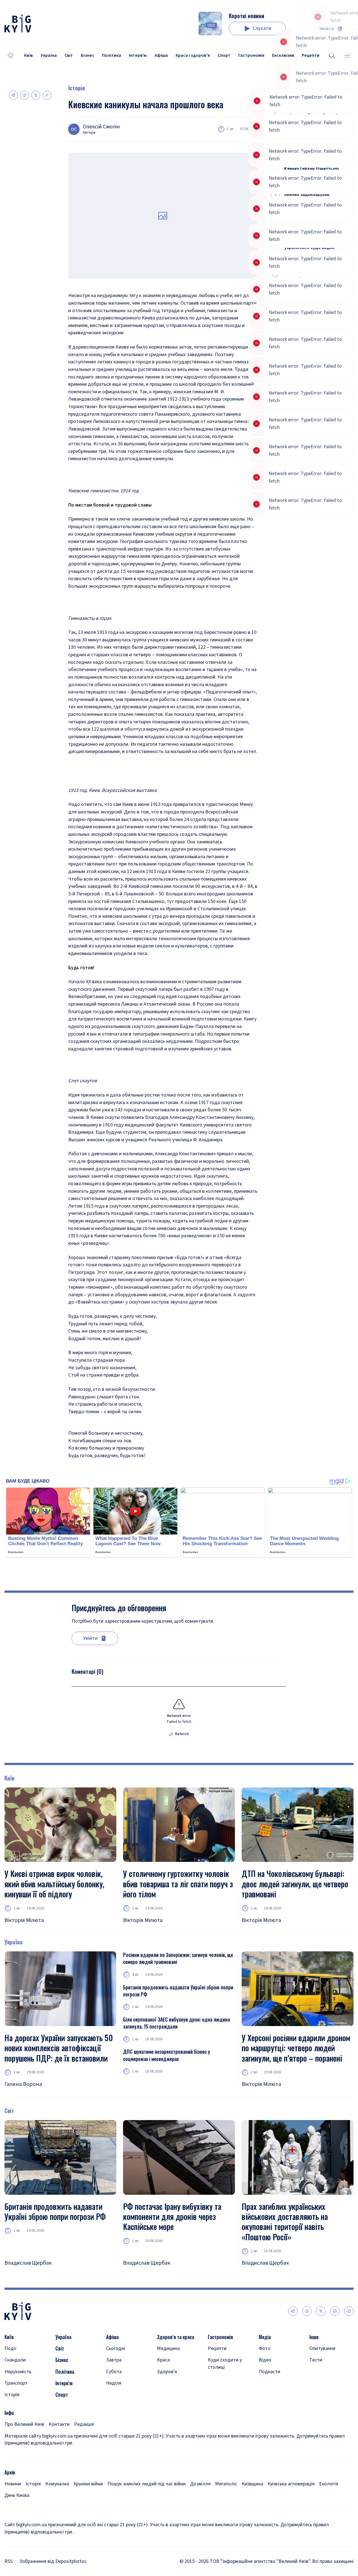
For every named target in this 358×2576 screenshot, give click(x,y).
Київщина (252, 2484)
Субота (114, 2372)
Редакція (84, 2424)
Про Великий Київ (24, 2424)
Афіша (161, 55)
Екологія (329, 2484)
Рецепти (217, 2348)
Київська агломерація (291, 2484)
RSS (9, 2561)
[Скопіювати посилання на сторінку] (47, 95)
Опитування (322, 2348)
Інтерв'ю (138, 55)
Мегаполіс (226, 2484)
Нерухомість (18, 2372)
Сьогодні (116, 2348)
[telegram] (293, 2311)
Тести (316, 2360)
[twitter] (321, 2311)
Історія (76, 88)
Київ (28, 55)
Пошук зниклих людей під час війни (147, 2484)
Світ (69, 55)
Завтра (114, 2360)
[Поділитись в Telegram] (13, 95)
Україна (49, 55)
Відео (265, 2360)
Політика (112, 55)
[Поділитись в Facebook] (25, 95)
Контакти (59, 2424)
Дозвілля (200, 2484)
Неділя (114, 2383)
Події (10, 2348)
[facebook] (307, 2311)
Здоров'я (167, 2372)
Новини (13, 2484)
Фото (265, 2348)
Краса (163, 2360)
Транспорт (16, 2383)
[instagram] (335, 2311)
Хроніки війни (88, 2484)
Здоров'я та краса (176, 2337)
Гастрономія (251, 55)
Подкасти (269, 2372)
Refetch (182, 1734)
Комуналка (57, 2484)
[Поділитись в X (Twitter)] (36, 95)
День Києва (17, 2495)
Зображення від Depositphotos (53, 2561)
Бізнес (88, 55)
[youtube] (349, 2311)
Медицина (168, 2348)
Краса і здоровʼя (193, 55)
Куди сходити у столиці (225, 2363)
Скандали (15, 2360)
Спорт (224, 55)
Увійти (327, 29)
